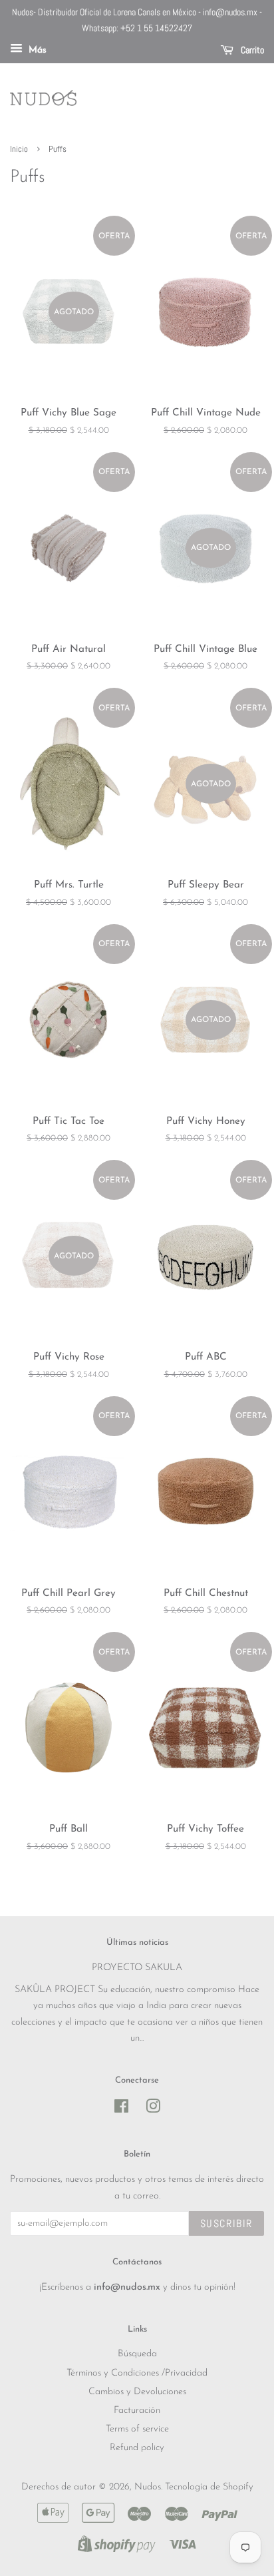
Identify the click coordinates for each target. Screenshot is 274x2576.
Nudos (148, 2487)
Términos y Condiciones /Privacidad (137, 2373)
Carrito (251, 50)
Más (36, 50)
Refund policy (137, 2448)
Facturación (137, 2411)
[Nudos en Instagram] (153, 2110)
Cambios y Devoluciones (137, 2392)
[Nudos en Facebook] (121, 2110)
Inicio (19, 149)
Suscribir (226, 2223)
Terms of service (137, 2429)
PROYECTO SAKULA (137, 1968)
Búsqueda (137, 2354)
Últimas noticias (137, 1942)
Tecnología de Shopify (209, 2487)
